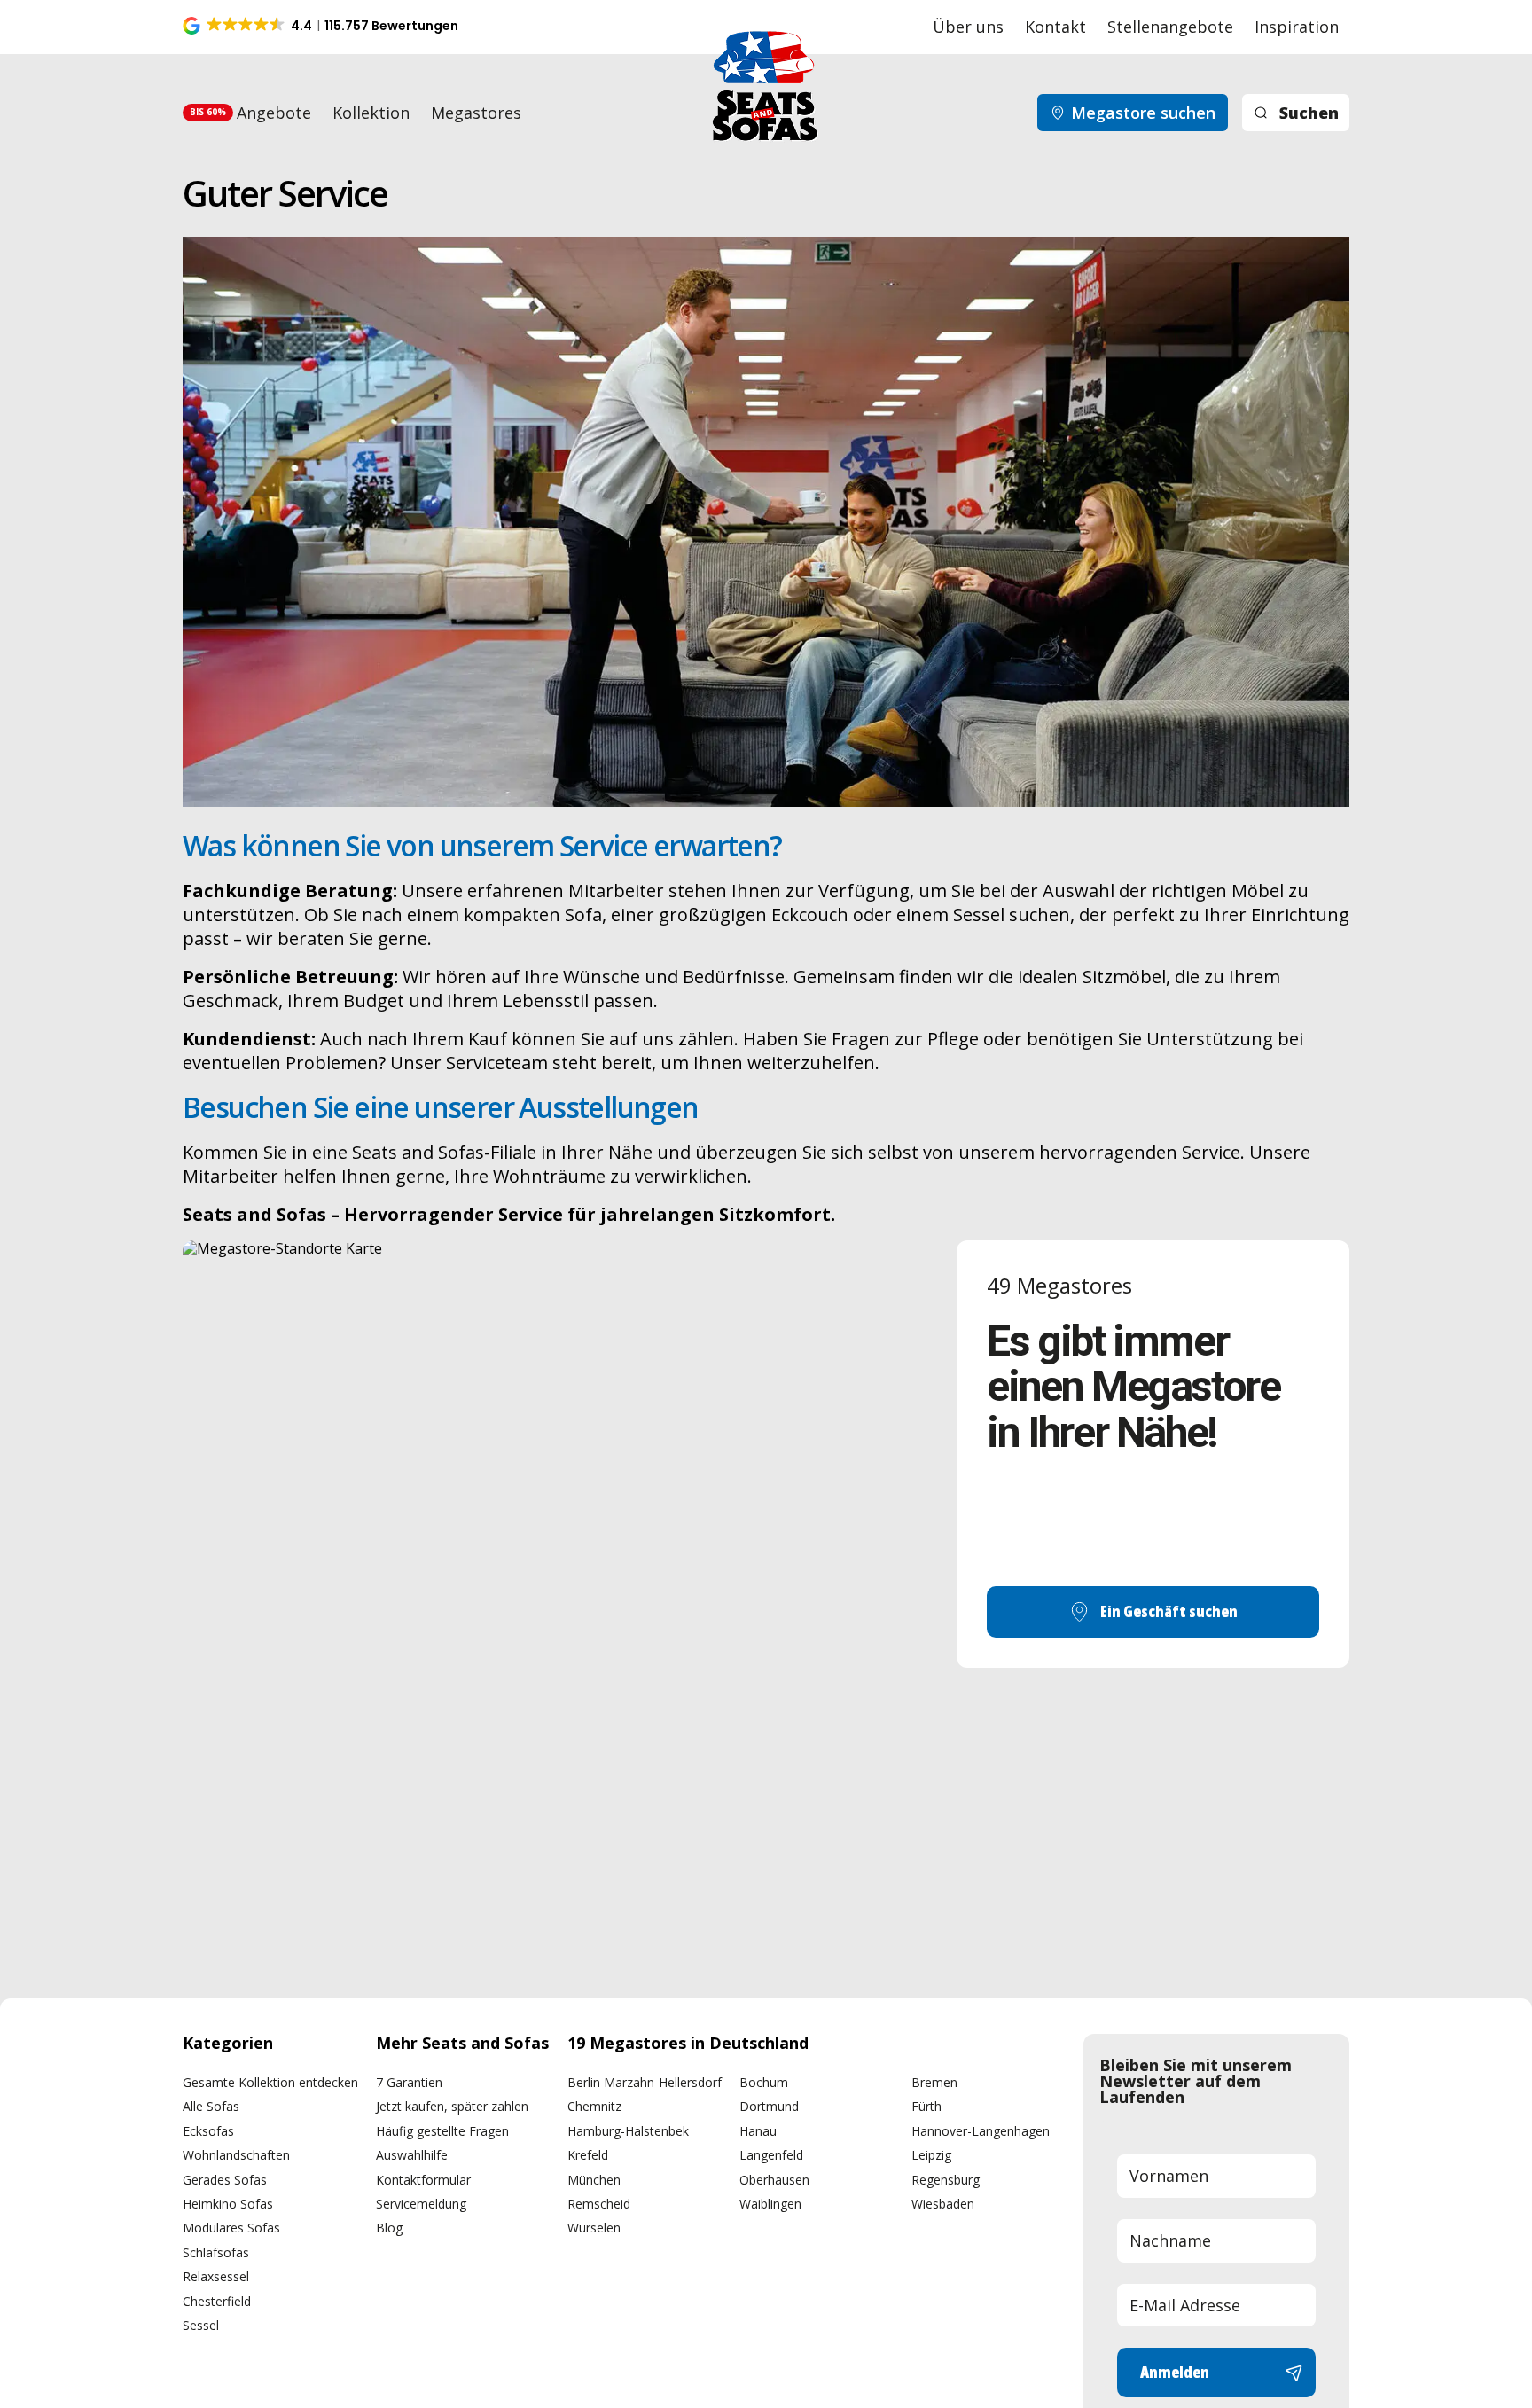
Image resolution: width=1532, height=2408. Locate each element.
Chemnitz (594, 2106)
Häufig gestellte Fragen (442, 2131)
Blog (389, 2228)
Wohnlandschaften (236, 2155)
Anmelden (1175, 2372)
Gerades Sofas (225, 2180)
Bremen (934, 2082)
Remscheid (599, 2204)
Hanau (758, 2131)
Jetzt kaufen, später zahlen (452, 2106)
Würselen (594, 2228)
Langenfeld (771, 2155)
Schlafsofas (216, 2252)
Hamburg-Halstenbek (628, 2131)
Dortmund (769, 2106)
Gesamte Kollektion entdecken (270, 2082)
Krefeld (588, 2155)
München (594, 2180)
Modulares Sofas (231, 2228)
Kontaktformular (423, 2180)
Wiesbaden (943, 2204)
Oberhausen (774, 2180)
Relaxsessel (216, 2276)
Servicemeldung (421, 2204)
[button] (322, 26)
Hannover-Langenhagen (981, 2131)
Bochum (764, 2082)
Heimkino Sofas (228, 2204)
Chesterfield (217, 2301)
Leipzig (931, 2155)
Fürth (926, 2106)
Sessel (201, 2325)
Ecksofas (208, 2131)
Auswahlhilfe (412, 2155)
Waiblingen (770, 2204)
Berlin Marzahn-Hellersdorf (645, 2082)
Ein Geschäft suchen (1169, 1611)
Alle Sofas (211, 2106)
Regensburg (946, 2180)
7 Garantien (409, 2082)
